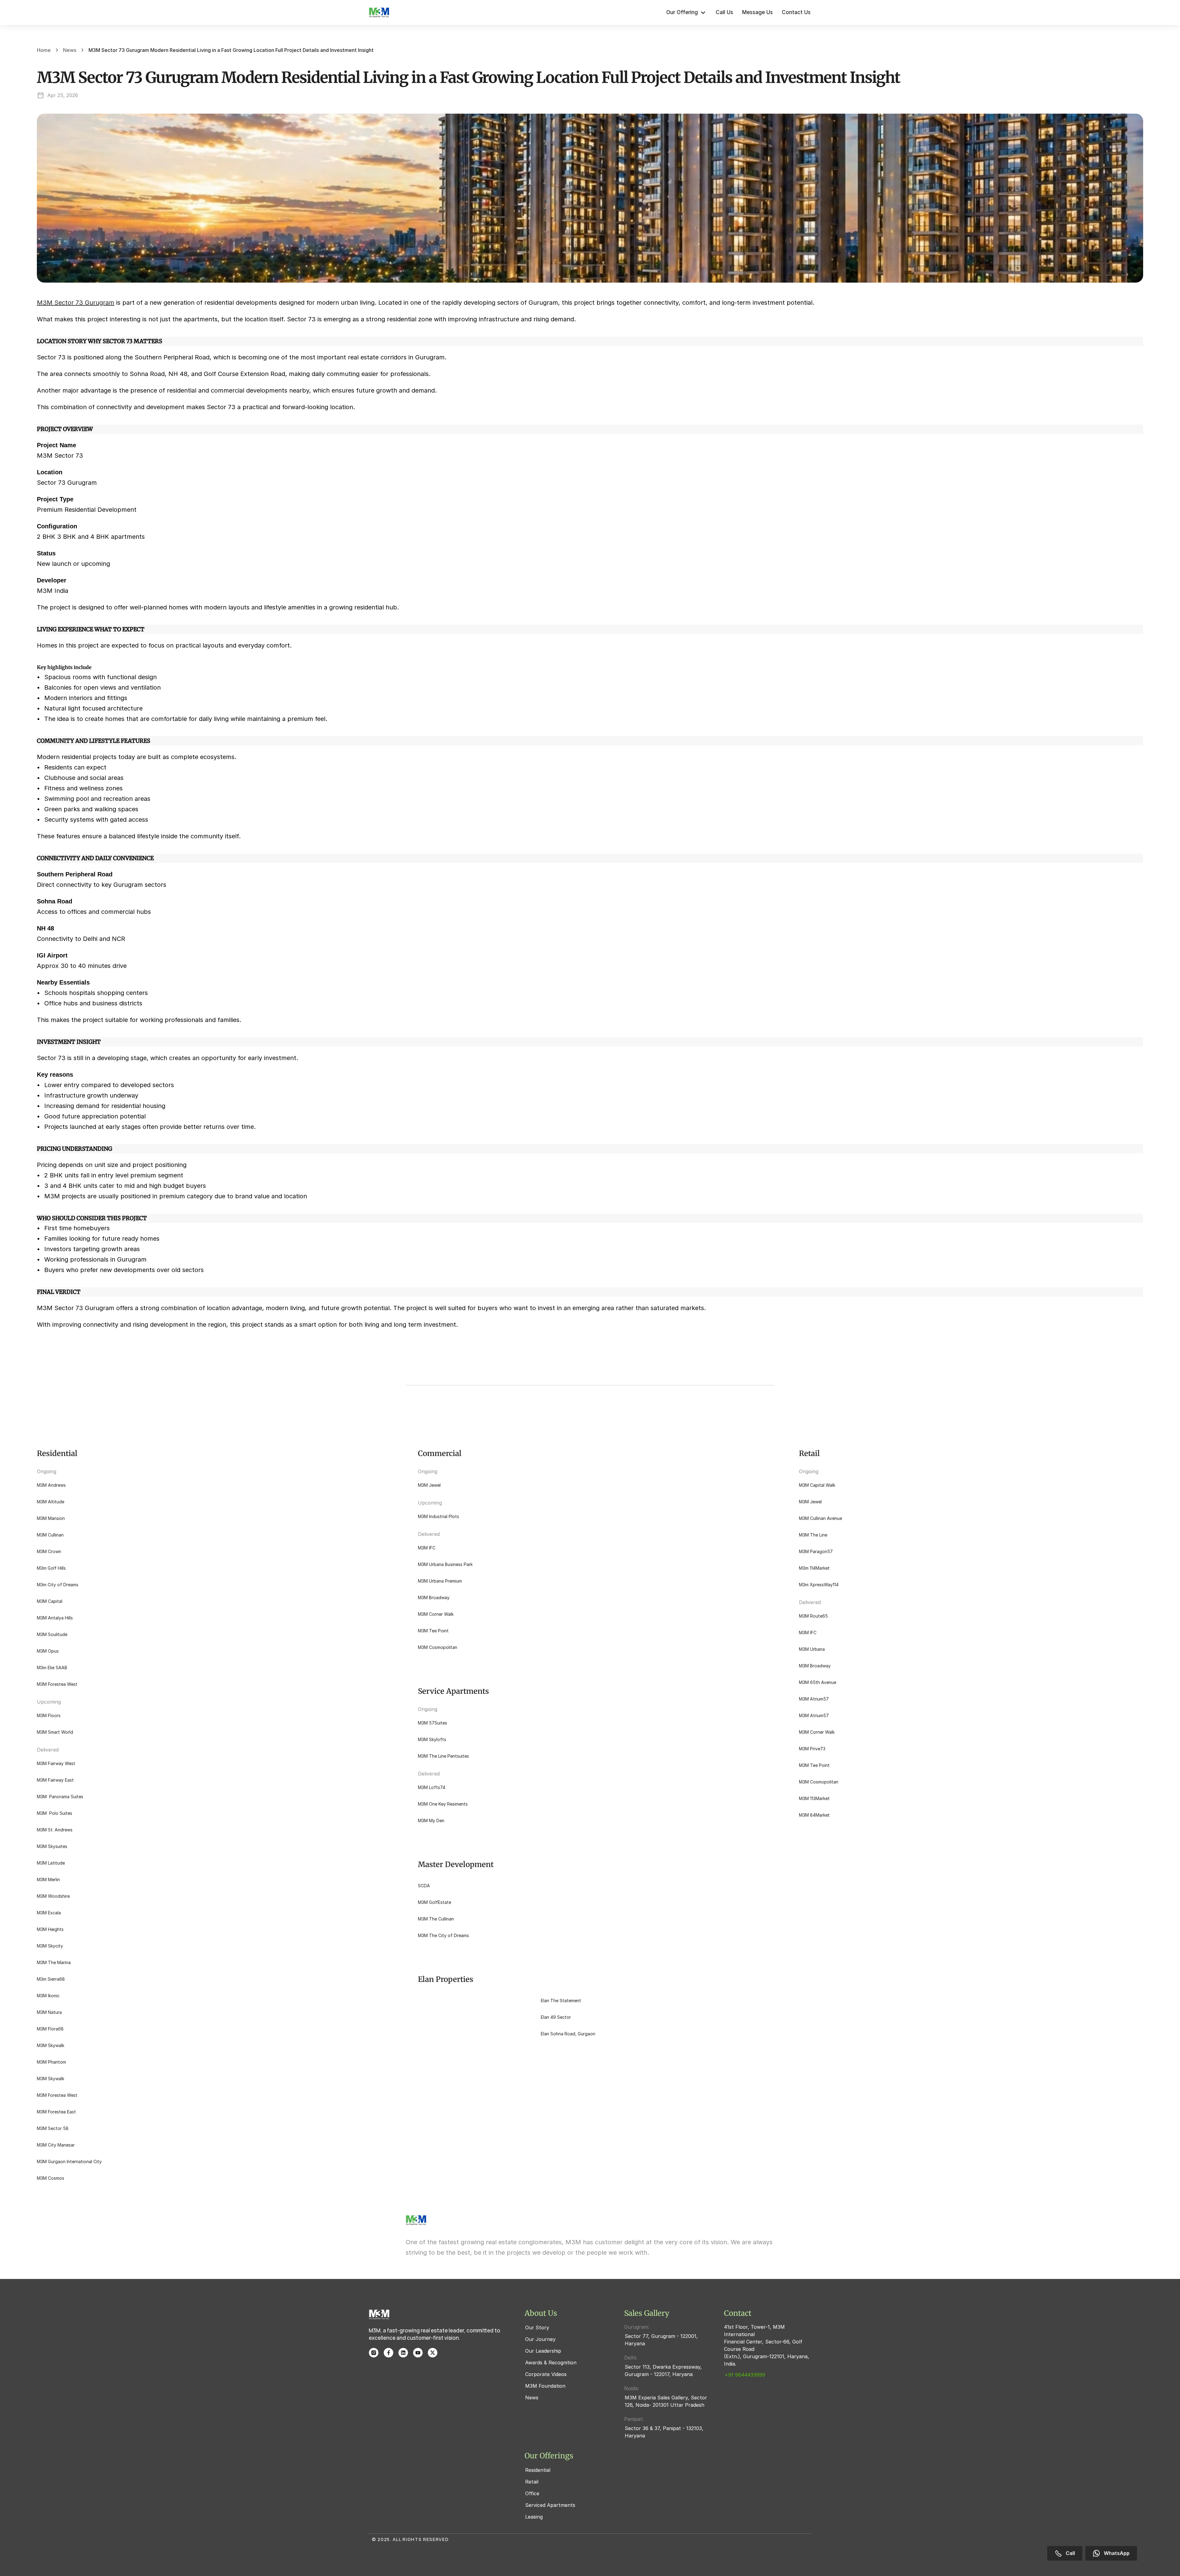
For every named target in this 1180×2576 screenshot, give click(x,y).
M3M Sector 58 (53, 2128)
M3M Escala (49, 1913)
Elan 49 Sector (556, 2017)
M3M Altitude (51, 1502)
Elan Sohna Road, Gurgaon (568, 2034)
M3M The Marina (54, 1962)
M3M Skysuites (52, 1846)
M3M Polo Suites (55, 1813)
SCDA (424, 1886)
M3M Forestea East (56, 2112)
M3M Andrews (51, 1485)
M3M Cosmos (51, 2178)
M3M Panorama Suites (60, 1797)
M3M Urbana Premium (440, 1581)
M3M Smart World (55, 1732)
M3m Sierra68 (51, 1979)
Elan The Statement (561, 2001)
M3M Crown (49, 1551)
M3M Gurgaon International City (69, 2161)
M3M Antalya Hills (55, 1618)
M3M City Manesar (56, 2145)
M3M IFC (427, 1548)
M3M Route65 (813, 1616)
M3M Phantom (51, 2062)
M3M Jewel (429, 1485)
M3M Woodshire (53, 1896)
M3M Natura (49, 2012)
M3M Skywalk (51, 2045)
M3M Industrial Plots (439, 1516)
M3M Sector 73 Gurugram (76, 303)
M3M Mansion (51, 1518)
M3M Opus (48, 1651)
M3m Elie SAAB (52, 1668)
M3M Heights (50, 1929)
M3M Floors (49, 1715)
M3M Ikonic (48, 1996)
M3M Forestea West (57, 1684)
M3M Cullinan (50, 1535)
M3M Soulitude (52, 1634)
